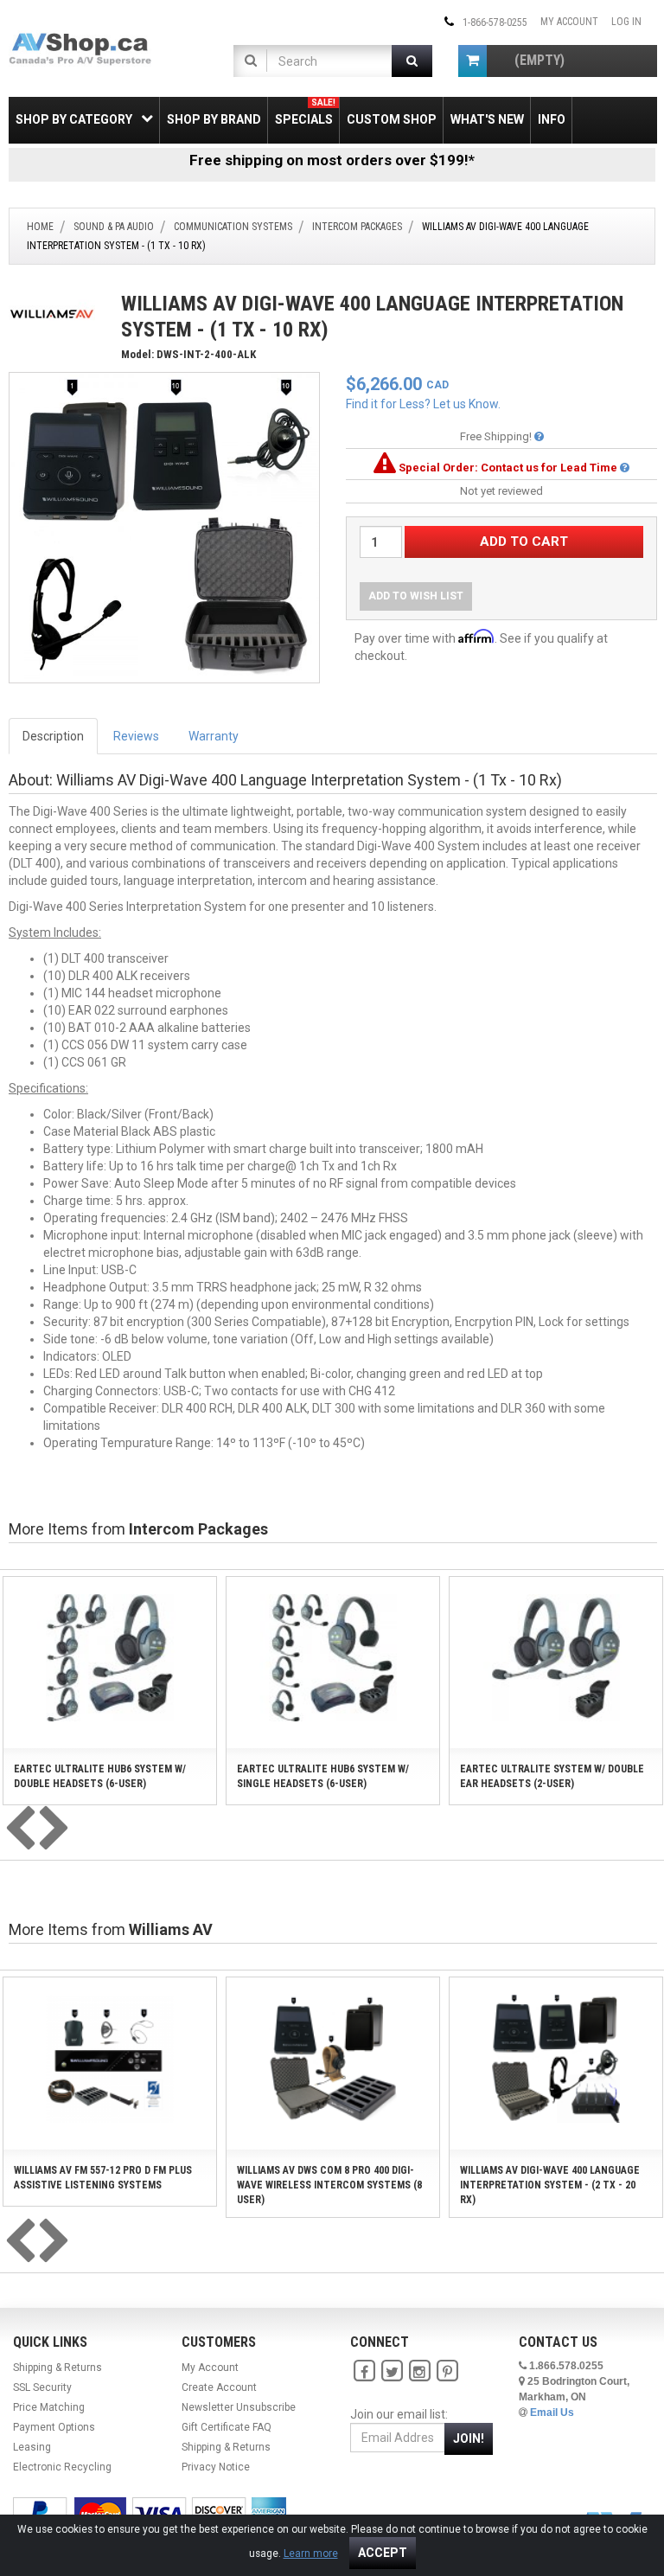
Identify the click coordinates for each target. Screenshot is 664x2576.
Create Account (219, 2387)
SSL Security (42, 2387)
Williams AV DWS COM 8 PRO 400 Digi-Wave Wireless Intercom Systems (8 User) (329, 2185)
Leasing (32, 2447)
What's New (487, 119)
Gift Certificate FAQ (227, 2427)
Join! (469, 2438)
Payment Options (54, 2427)
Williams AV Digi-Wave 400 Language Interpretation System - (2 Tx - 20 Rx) (550, 2185)
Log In (626, 22)
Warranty (214, 736)
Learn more (311, 2554)
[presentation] (20, 1829)
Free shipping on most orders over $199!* (332, 160)
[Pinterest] (447, 2371)
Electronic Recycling (62, 2467)
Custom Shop (392, 119)
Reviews (136, 736)
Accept (383, 2553)
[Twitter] (392, 2371)
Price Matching (49, 2407)
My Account (569, 22)
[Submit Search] (412, 61)
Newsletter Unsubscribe (239, 2407)
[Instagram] (419, 2371)
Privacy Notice (216, 2467)
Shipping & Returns (57, 2368)
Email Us (552, 2413)
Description (53, 736)
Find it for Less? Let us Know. (423, 404)
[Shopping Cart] (472, 61)
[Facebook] (364, 2371)
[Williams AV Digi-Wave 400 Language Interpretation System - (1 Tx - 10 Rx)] (164, 527)
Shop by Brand (214, 119)
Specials (305, 112)
